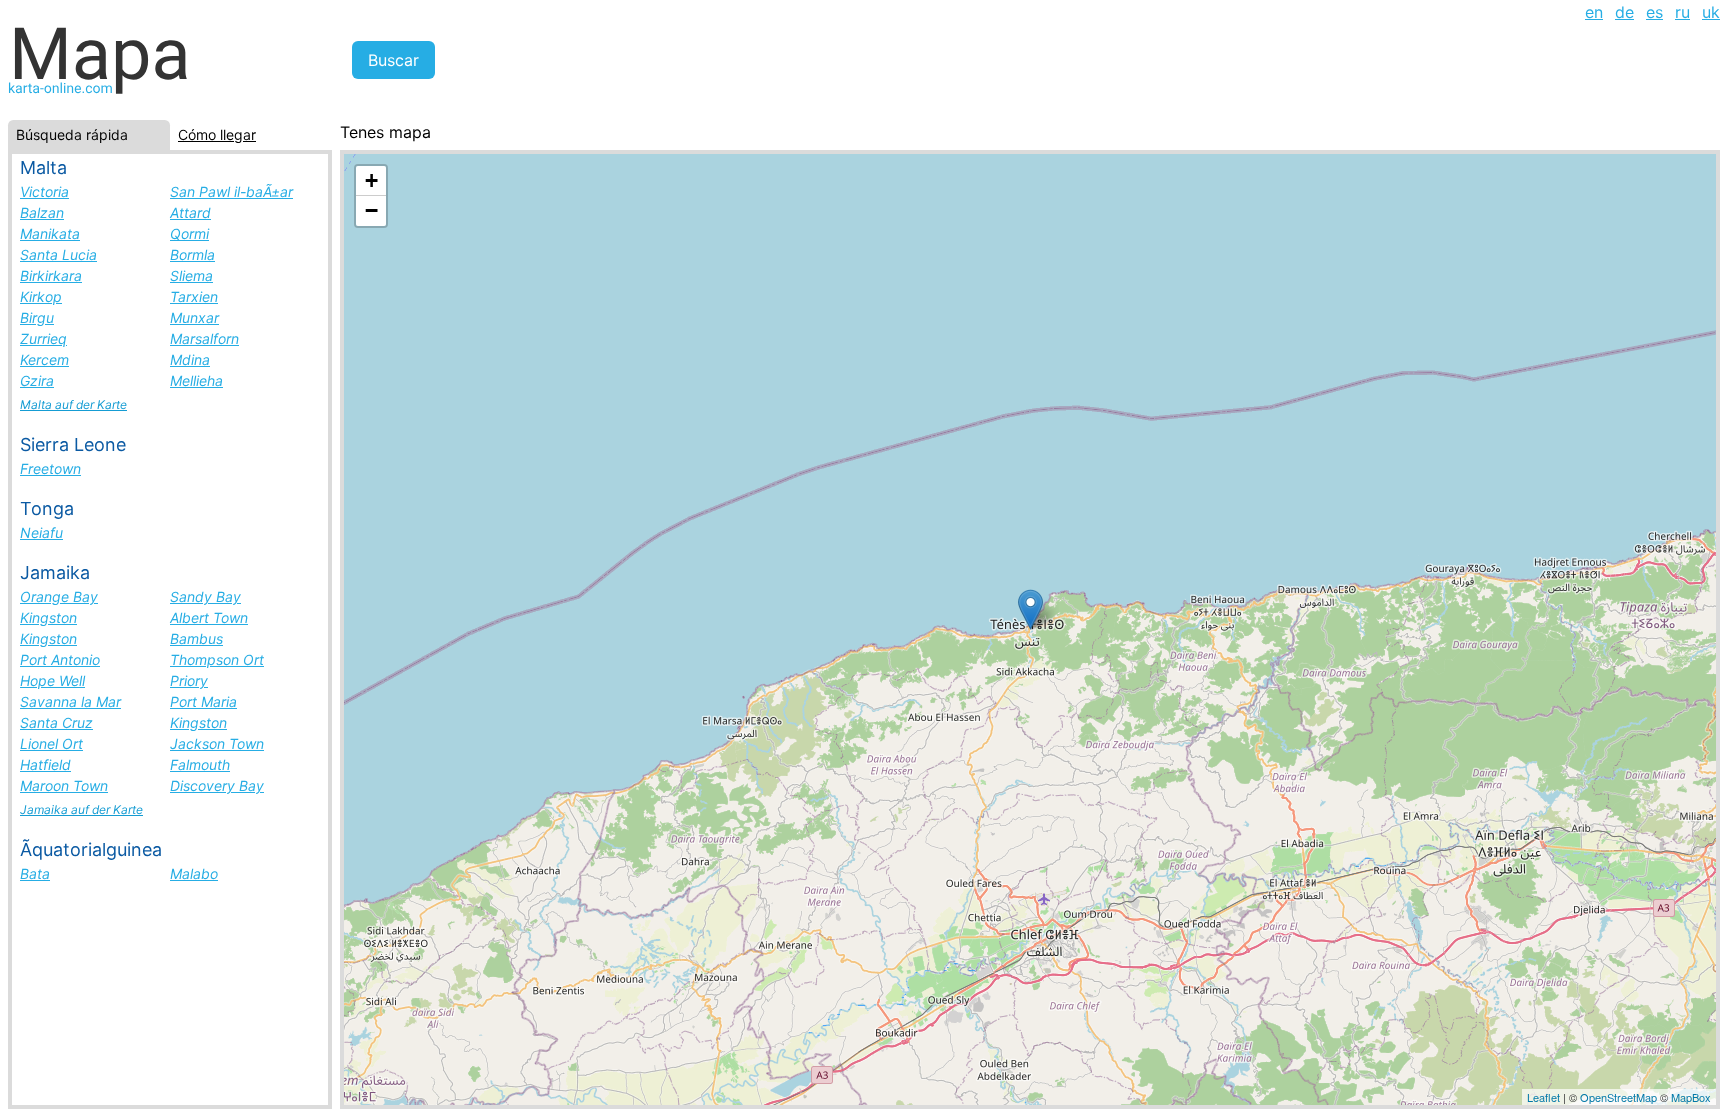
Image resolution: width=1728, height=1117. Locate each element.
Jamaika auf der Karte (81, 809)
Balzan (42, 212)
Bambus (196, 638)
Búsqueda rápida (72, 134)
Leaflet (1543, 1097)
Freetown (50, 468)
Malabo (194, 873)
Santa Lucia (58, 254)
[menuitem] (1594, 12)
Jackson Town (217, 743)
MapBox (1691, 1097)
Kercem (44, 359)
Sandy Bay (205, 596)
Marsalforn (204, 338)
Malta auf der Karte (73, 404)
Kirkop (41, 296)
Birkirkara (51, 275)
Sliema (191, 275)
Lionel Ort (51, 743)
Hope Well (52, 680)
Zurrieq (43, 338)
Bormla (192, 254)
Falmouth (200, 764)
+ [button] (371, 180)
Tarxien (194, 296)
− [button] (371, 210)
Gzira (37, 380)
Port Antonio (60, 659)
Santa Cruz (56, 722)
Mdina (190, 359)
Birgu (37, 317)
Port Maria (203, 701)
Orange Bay (59, 596)
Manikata (50, 233)
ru (1682, 12)
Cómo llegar (217, 134)
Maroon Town (64, 785)
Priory (189, 680)
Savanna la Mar (70, 701)
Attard (190, 212)
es (1654, 12)
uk (1711, 12)
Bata (35, 873)
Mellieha (196, 380)
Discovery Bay (217, 785)
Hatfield (45, 764)
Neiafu (41, 532)
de (1624, 12)
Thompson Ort (217, 659)
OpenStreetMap (1618, 1097)
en (1594, 12)
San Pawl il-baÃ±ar (231, 191)
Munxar (194, 317)
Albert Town (209, 617)
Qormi (189, 233)
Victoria (44, 191)
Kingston (48, 617)
